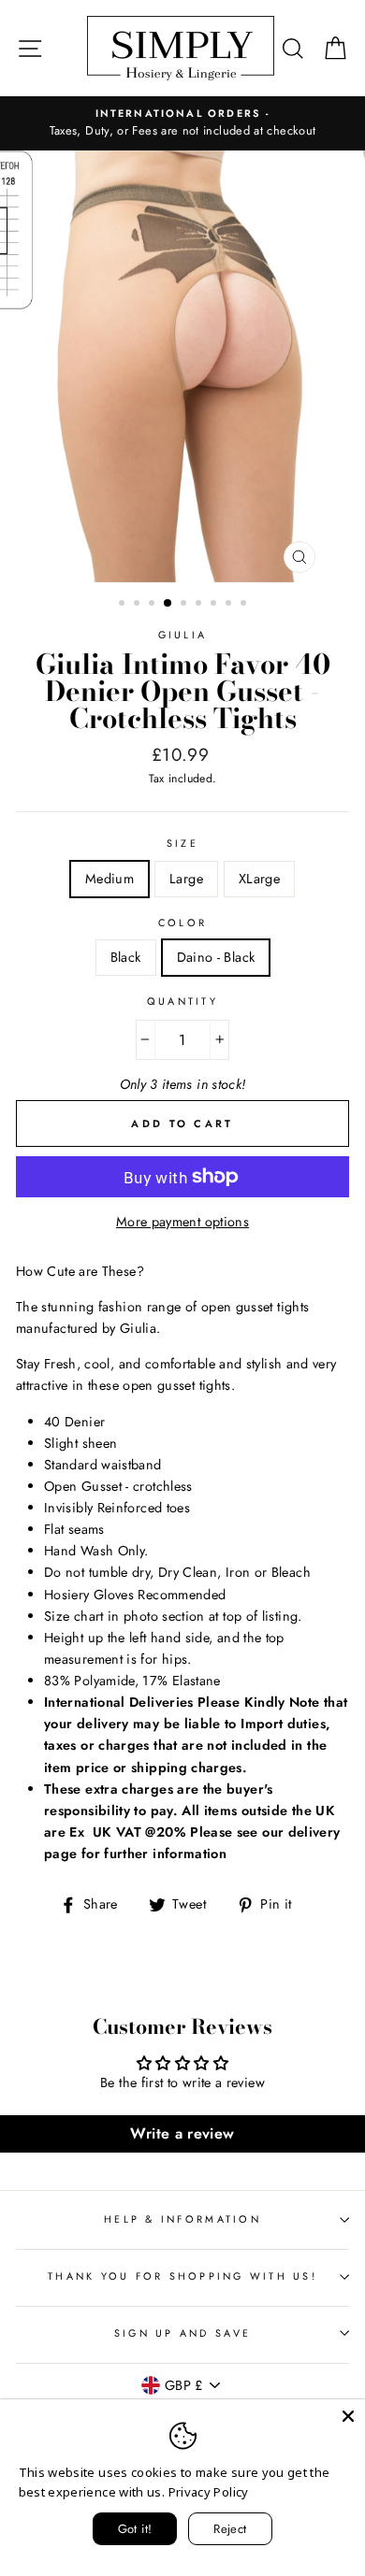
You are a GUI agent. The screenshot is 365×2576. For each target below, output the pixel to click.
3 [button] (153, 605)
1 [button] (124, 605)
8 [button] (230, 605)
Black (126, 957)
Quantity (182, 1001)
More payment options (182, 1222)
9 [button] (245, 605)
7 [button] (215, 605)
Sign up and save (182, 2333)
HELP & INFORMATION (182, 2219)
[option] (182, 123)
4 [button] (168, 604)
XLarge (259, 879)
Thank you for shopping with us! (182, 2276)
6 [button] (200, 605)
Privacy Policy (209, 2492)
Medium (109, 879)
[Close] (348, 2416)
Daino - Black (216, 957)
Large (186, 879)
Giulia (183, 635)
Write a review (182, 2133)
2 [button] (139, 605)
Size (182, 843)
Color (182, 923)
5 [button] (185, 605)
